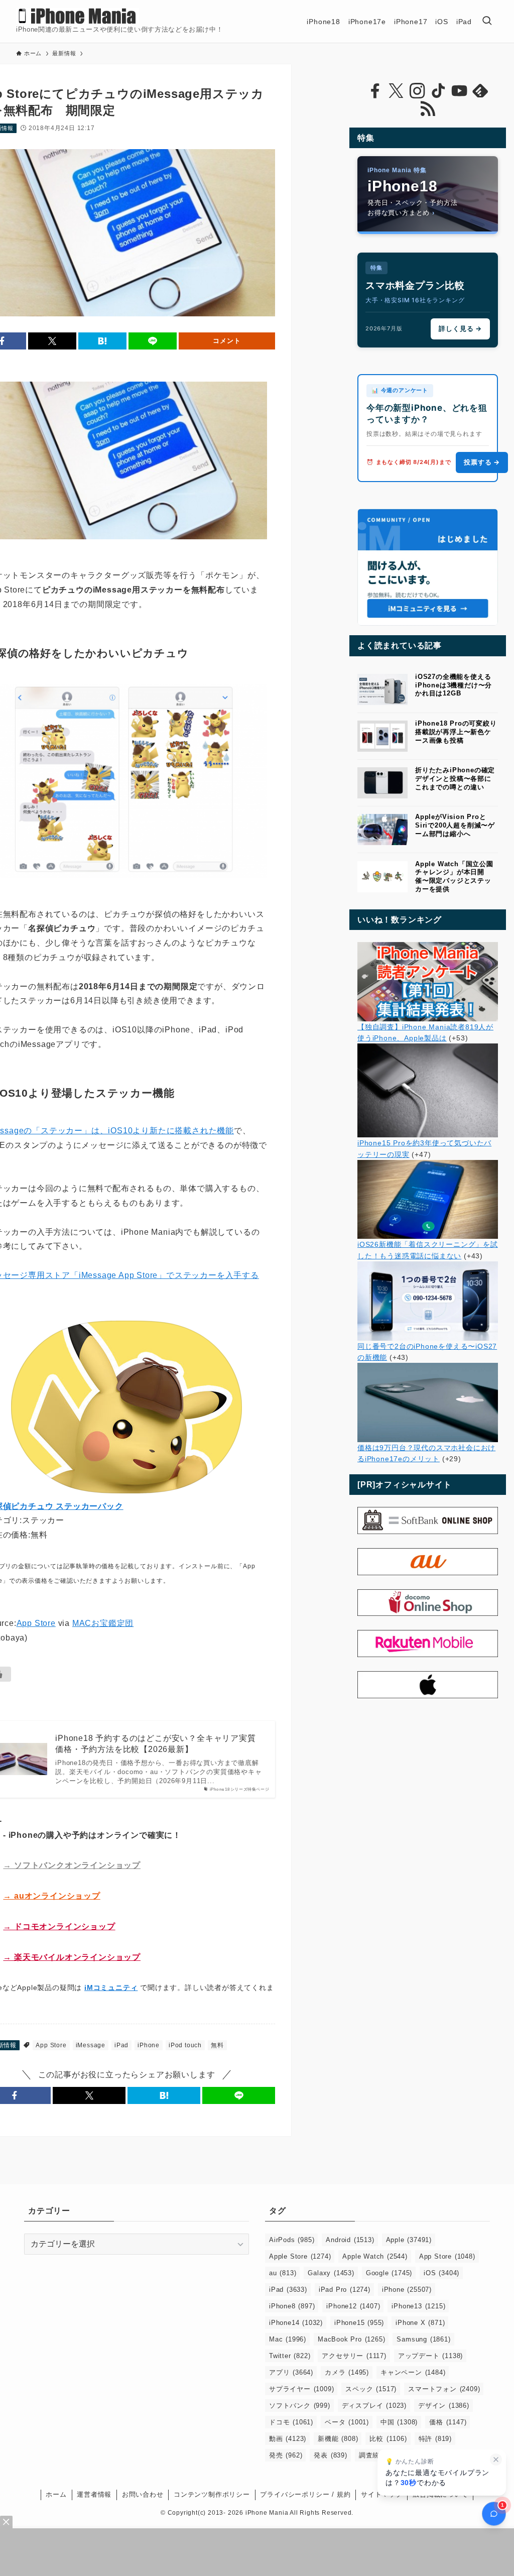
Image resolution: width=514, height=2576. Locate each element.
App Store (36, 1623)
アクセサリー (354, 2356)
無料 (217, 2045)
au (283, 2273)
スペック (371, 2389)
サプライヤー (301, 2389)
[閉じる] (496, 2460)
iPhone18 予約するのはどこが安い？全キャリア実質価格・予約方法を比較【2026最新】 (155, 1744)
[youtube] (459, 91)
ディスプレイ (374, 2406)
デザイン (444, 2406)
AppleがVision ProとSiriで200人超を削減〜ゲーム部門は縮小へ (455, 825)
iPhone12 (353, 2306)
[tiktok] (438, 91)
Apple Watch (375, 2256)
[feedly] (480, 91)
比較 (388, 2439)
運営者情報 (94, 2494)
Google (389, 2273)
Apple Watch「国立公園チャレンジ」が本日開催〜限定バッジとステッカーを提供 (454, 876)
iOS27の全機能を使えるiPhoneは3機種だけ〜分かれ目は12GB (454, 685)
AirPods (292, 2240)
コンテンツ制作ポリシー (212, 2494)
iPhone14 (296, 2323)
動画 (288, 2439)
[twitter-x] (396, 91)
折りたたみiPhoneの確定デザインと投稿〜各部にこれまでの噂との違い (455, 779)
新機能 (338, 2439)
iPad (121, 2045)
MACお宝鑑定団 (103, 1623)
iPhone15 (359, 2323)
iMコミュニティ (111, 1987)
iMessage (91, 2045)
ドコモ (291, 2422)
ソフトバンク (300, 2406)
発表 (330, 2455)
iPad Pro (345, 2290)
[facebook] (375, 91)
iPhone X (420, 2323)
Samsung (423, 2339)
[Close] (6, 2522)
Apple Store (300, 2256)
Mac (288, 2339)
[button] (52, 341)
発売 (286, 2455)
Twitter (290, 2356)
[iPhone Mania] (78, 16)
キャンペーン (413, 2372)
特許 (435, 2439)
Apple (409, 2240)
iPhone (149, 2045)
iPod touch (185, 2045)
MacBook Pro (351, 2339)
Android (350, 2240)
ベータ (347, 2422)
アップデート (430, 2356)
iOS (441, 2273)
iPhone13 (418, 2306)
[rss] (428, 109)
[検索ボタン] (487, 21)
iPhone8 (292, 2306)
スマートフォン (444, 2389)
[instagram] (417, 91)
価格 (448, 2422)
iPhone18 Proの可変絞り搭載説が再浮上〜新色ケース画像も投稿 (456, 732)
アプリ (291, 2372)
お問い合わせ (143, 2494)
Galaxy (331, 2273)
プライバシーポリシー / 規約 (305, 2494)
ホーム (56, 2494)
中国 (399, 2422)
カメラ (347, 2372)
